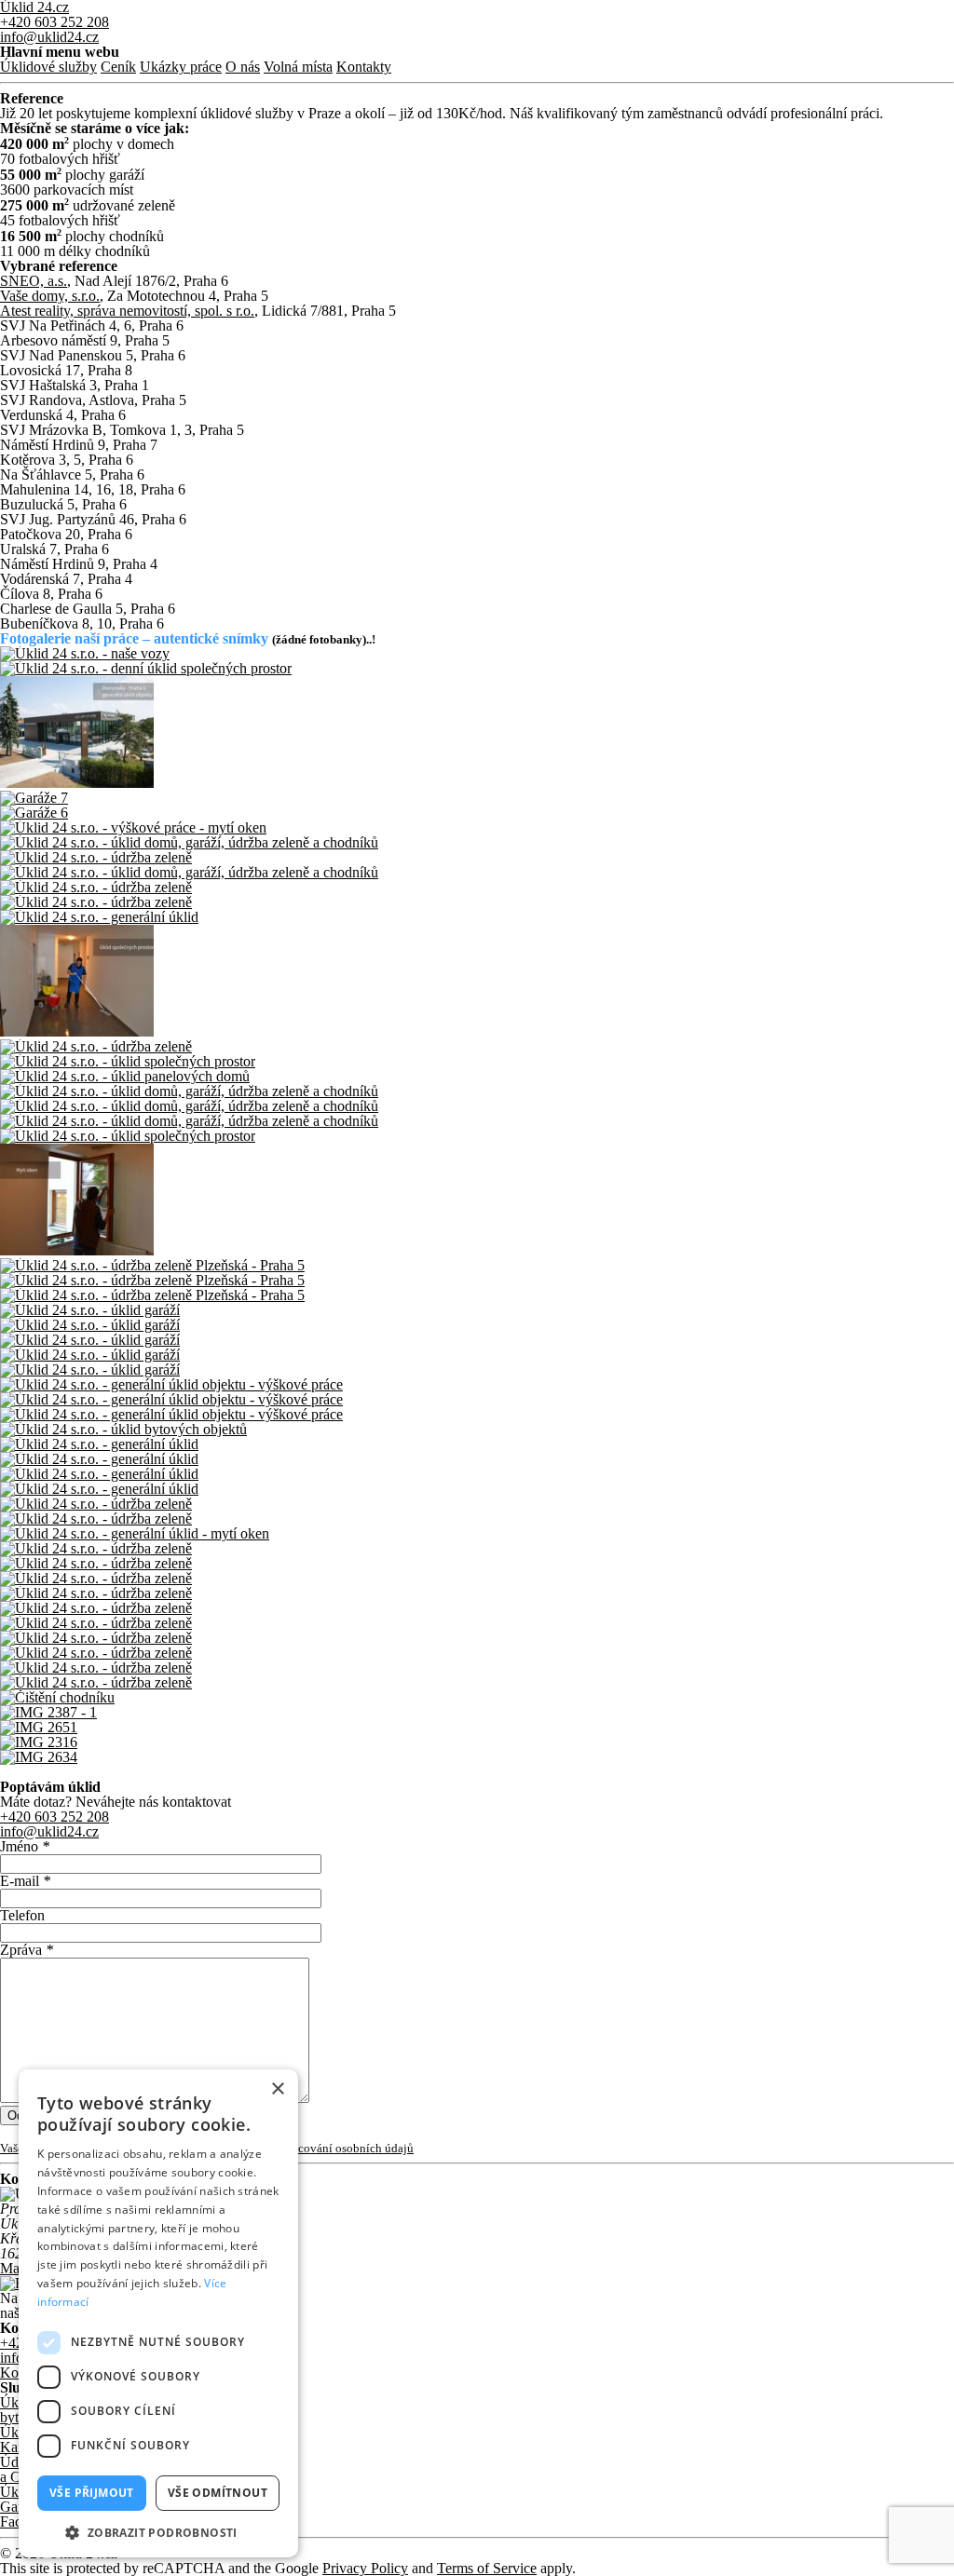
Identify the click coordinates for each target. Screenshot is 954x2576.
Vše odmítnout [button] (218, 2493)
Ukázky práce (181, 67)
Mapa (17, 2268)
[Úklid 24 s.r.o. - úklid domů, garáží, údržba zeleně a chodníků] (477, 843)
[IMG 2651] (477, 1728)
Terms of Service (487, 2568)
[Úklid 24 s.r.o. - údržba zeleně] (477, 858)
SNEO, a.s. (34, 281)
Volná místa (298, 67)
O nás (243, 67)
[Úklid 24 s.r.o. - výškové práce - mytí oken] (477, 828)
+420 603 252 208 (55, 22)
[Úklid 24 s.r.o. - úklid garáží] (477, 1310)
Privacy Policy (365, 2568)
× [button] (277, 2089)
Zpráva (27, 1950)
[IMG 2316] (477, 1742)
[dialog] (158, 2313)
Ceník (118, 67)
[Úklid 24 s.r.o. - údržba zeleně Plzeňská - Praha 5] (477, 1266)
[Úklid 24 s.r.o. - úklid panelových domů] (477, 1077)
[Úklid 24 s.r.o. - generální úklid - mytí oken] (477, 1534)
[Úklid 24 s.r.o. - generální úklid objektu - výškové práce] (477, 1385)
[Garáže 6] (477, 813)
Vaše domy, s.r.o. (50, 296)
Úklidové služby (48, 67)
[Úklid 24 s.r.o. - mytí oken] (477, 1201)
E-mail (25, 1881)
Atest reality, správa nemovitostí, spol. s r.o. (127, 311)
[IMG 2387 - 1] (477, 1713)
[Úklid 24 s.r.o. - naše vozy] (477, 654)
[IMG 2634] (477, 1757)
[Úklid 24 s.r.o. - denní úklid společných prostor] (477, 669)
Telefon (22, 1915)
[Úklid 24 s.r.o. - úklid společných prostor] (477, 982)
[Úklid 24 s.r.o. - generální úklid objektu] (477, 733)
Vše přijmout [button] (92, 2493)
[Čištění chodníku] (477, 1698)
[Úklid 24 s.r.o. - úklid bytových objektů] (477, 1430)
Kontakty (364, 67)
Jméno (25, 1846)
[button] (158, 2531)
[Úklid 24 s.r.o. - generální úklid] (477, 917)
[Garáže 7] (477, 798)
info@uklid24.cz (49, 37)
